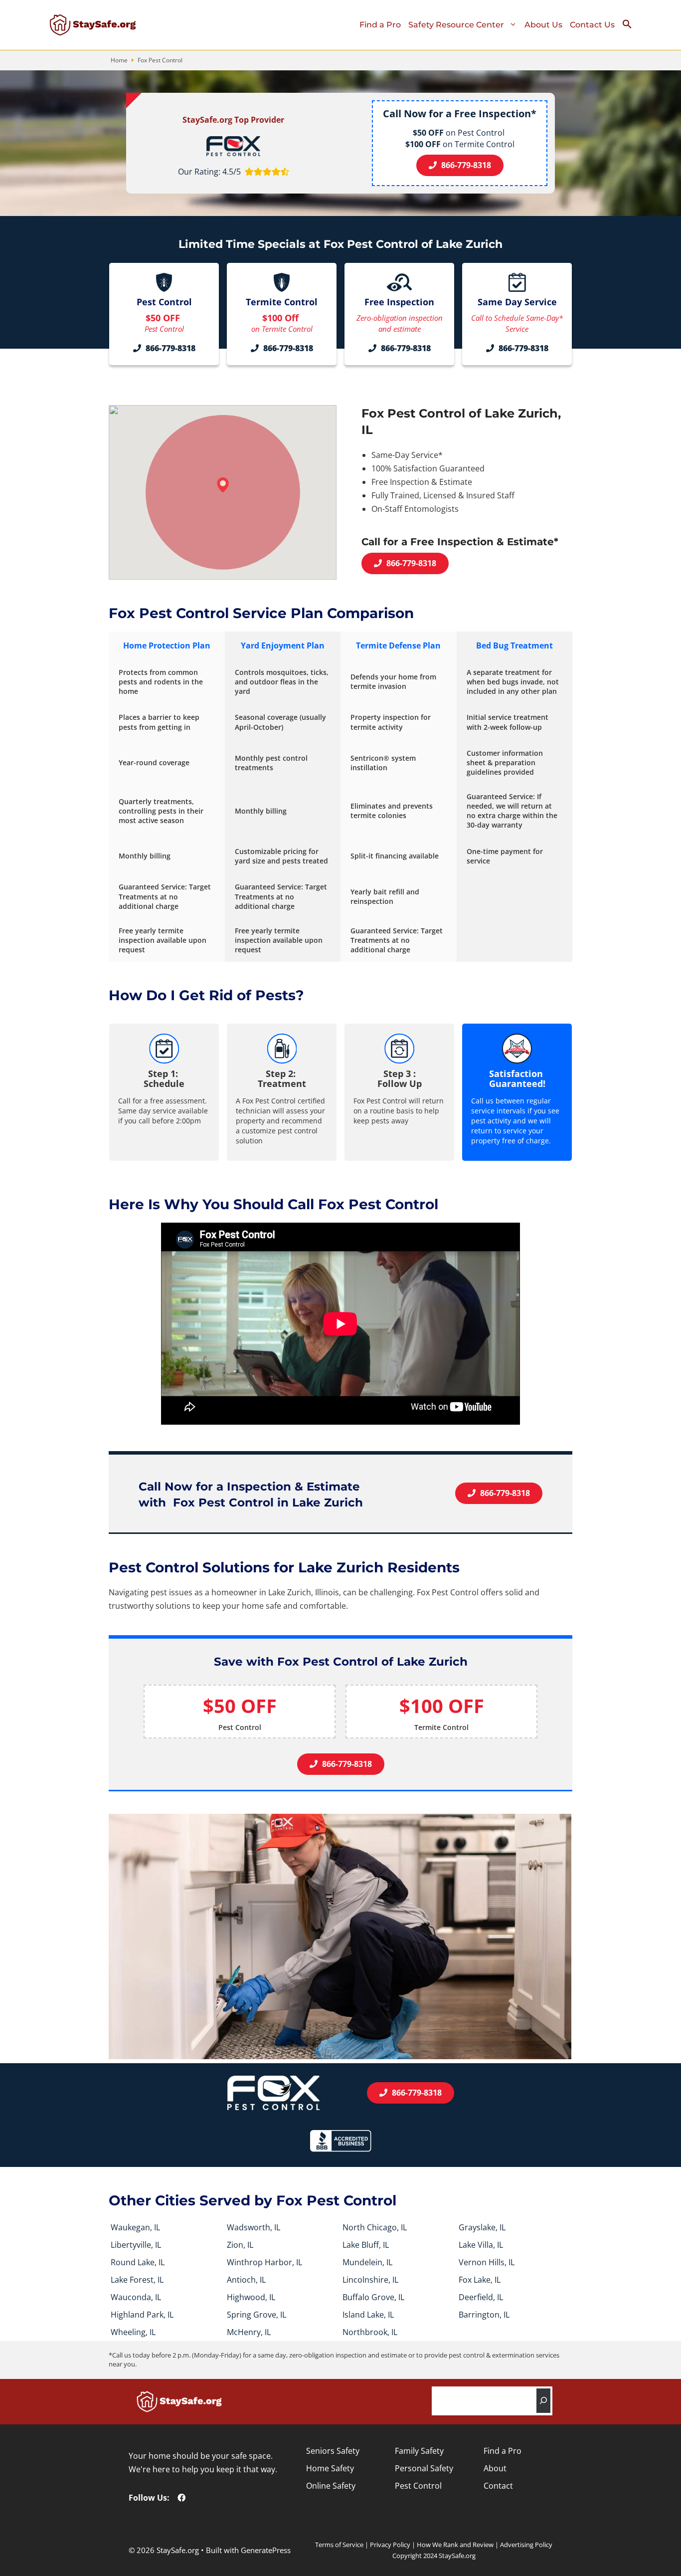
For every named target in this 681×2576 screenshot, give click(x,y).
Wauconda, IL (136, 2297)
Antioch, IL (246, 2280)
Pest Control (418, 2486)
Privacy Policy (390, 2545)
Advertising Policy (526, 2545)
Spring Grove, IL (256, 2315)
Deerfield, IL (481, 2297)
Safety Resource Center (456, 25)
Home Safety (330, 2468)
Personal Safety (424, 2468)
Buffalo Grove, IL (373, 2297)
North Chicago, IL (375, 2227)
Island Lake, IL (368, 2315)
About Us (543, 25)
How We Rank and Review (455, 2545)
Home (119, 60)
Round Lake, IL (138, 2262)
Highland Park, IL (142, 2315)
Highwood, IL (251, 2297)
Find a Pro (380, 25)
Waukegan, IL (135, 2227)
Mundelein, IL (367, 2262)
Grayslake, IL (482, 2227)
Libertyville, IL (136, 2245)
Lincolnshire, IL (370, 2280)
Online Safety (331, 2486)
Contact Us (592, 25)
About (495, 2468)
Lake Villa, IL (481, 2245)
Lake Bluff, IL (366, 2245)
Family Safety (419, 2451)
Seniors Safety (333, 2451)
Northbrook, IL (370, 2332)
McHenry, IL (249, 2332)
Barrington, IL (484, 2315)
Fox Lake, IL (480, 2280)
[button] (631, 26)
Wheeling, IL (133, 2332)
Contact (498, 2486)
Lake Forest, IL (137, 2280)
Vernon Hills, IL (487, 2262)
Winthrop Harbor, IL (264, 2262)
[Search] (543, 2401)
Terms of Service (339, 2545)
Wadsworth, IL (254, 2227)
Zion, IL (240, 2245)
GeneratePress (266, 2550)
